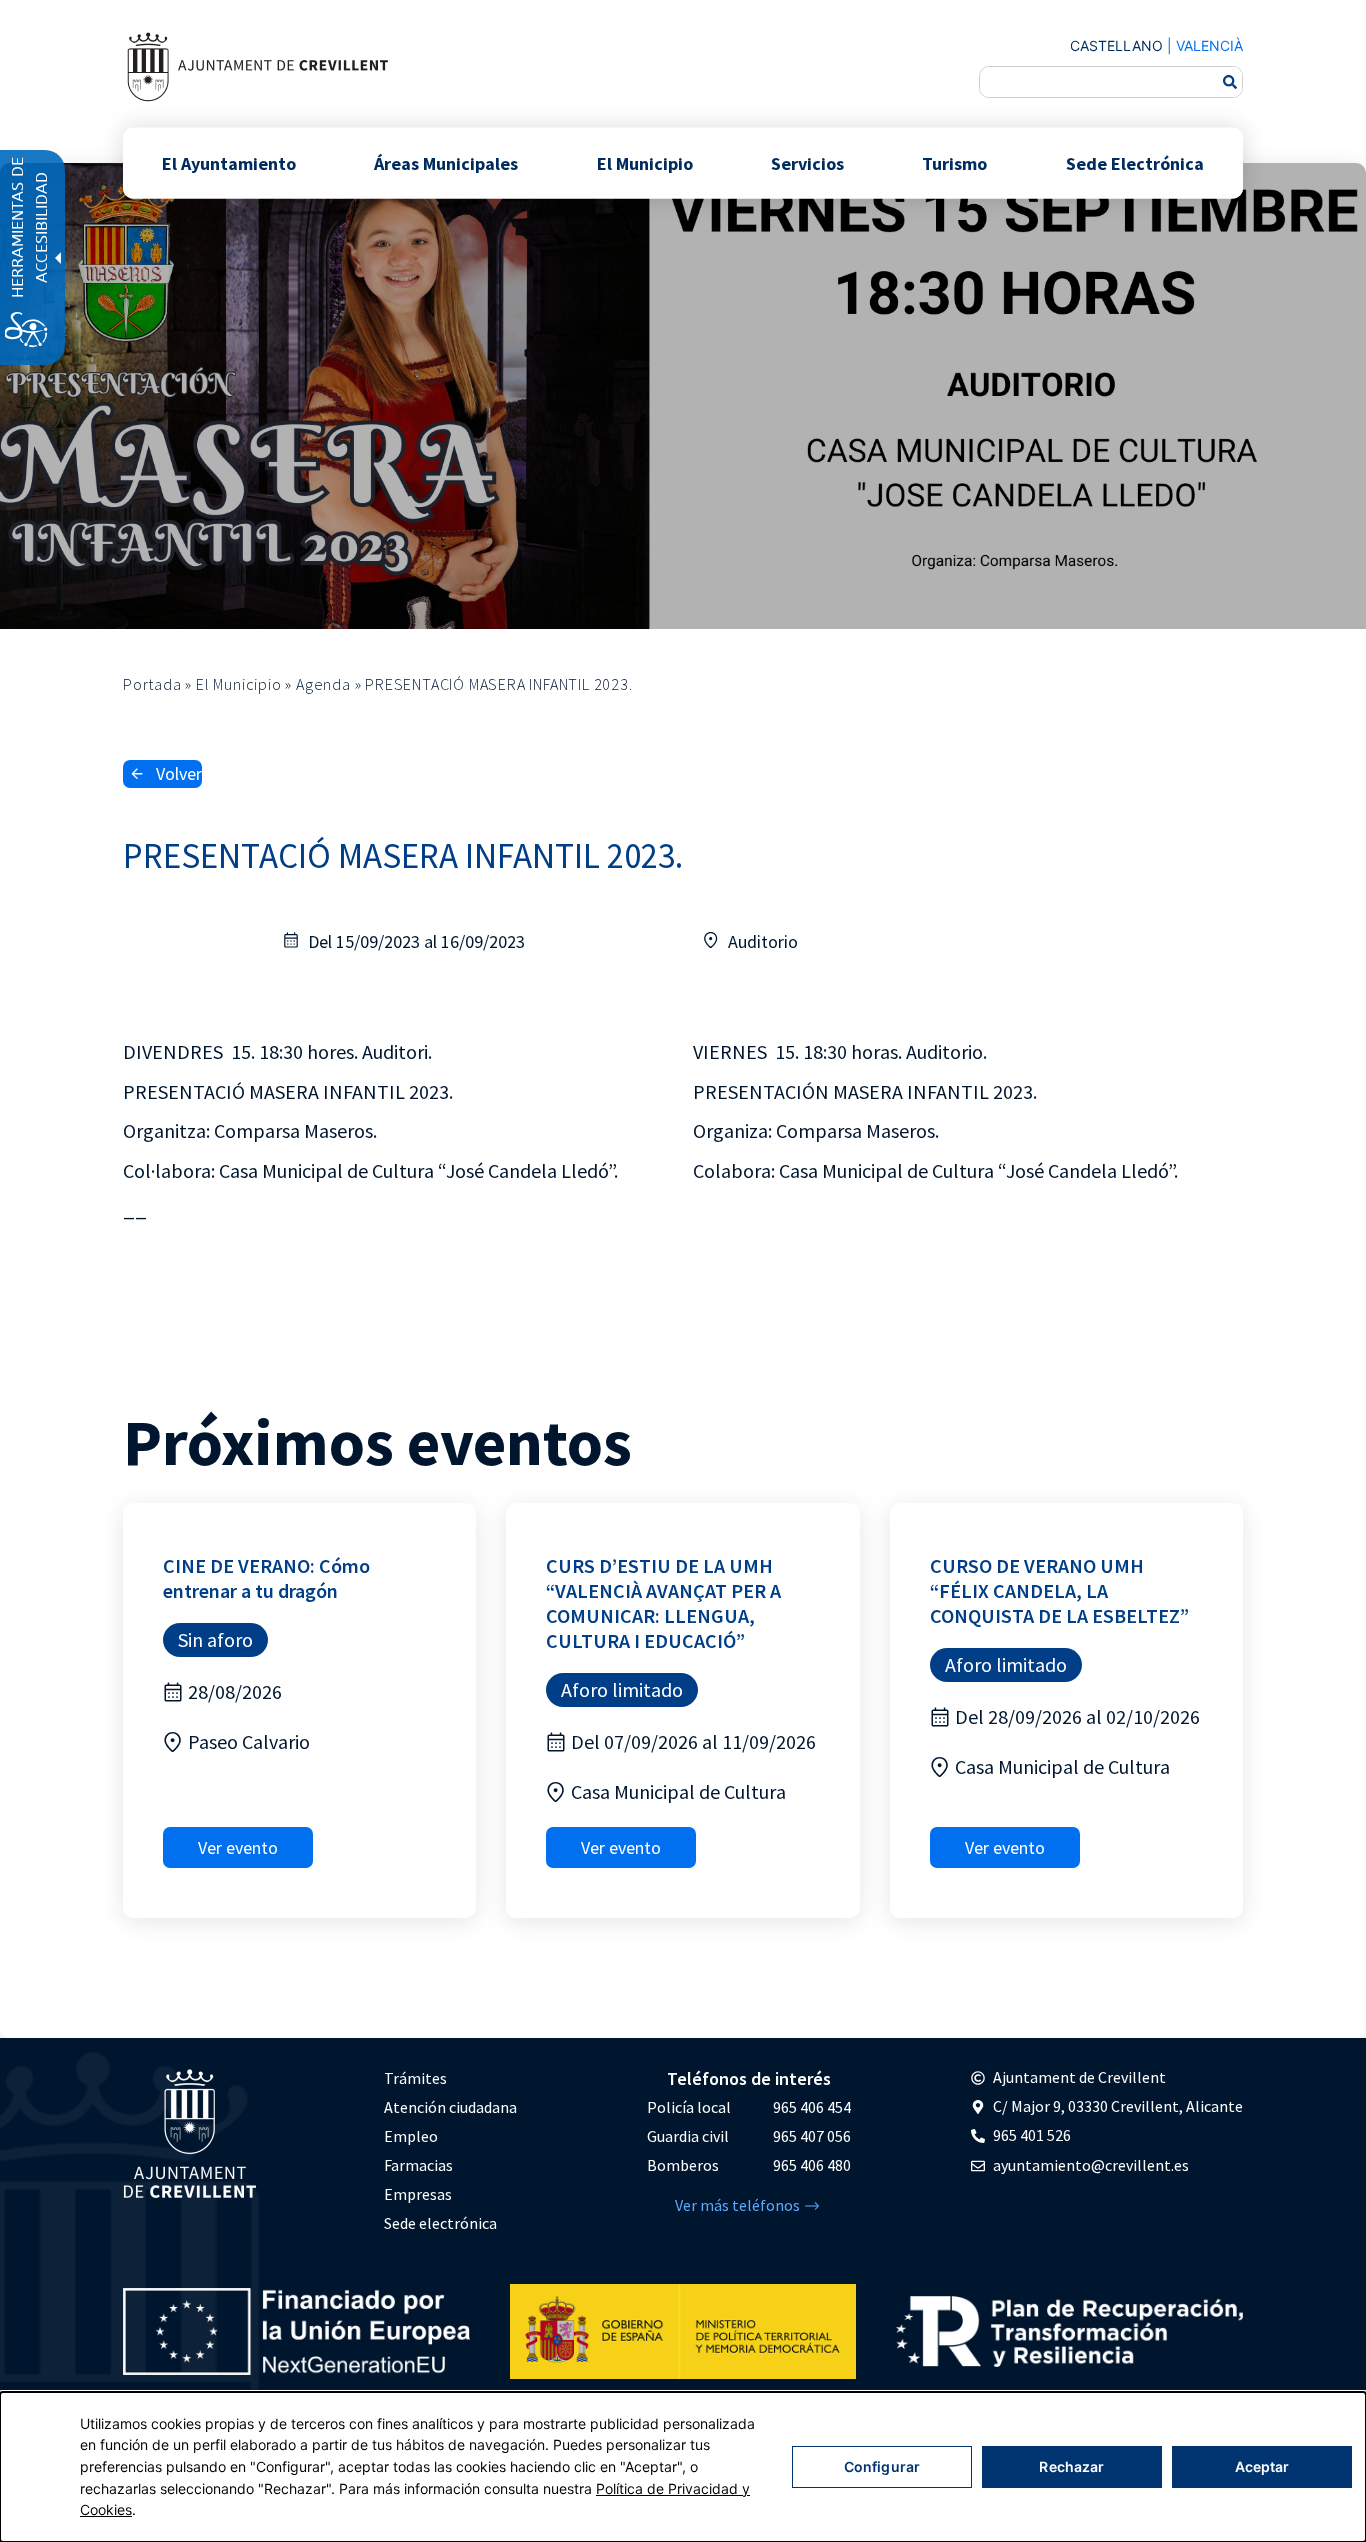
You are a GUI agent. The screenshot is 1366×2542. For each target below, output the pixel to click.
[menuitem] (450, 2078)
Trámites (415, 2078)
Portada (152, 684)
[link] (257, 66)
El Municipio (239, 684)
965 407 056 (812, 2136)
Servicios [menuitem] (807, 162)
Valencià (1209, 45)
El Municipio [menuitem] (645, 162)
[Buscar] (1230, 82)
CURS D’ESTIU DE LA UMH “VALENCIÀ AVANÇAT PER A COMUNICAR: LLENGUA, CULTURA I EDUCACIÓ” (663, 1603)
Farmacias (418, 2165)
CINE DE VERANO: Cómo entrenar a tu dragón (266, 1578)
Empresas (418, 2194)
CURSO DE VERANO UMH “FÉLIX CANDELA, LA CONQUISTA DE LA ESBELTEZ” (1059, 1590)
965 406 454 (812, 2107)
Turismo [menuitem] (954, 162)
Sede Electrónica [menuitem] (1135, 162)
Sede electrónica (440, 2223)
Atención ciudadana (450, 2107)
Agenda (323, 684)
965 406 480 (812, 2165)
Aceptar (1262, 2466)
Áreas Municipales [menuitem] (446, 162)
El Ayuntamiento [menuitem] (229, 162)
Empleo (411, 2136)
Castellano (1116, 45)
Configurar (882, 2466)
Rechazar (1071, 2466)
